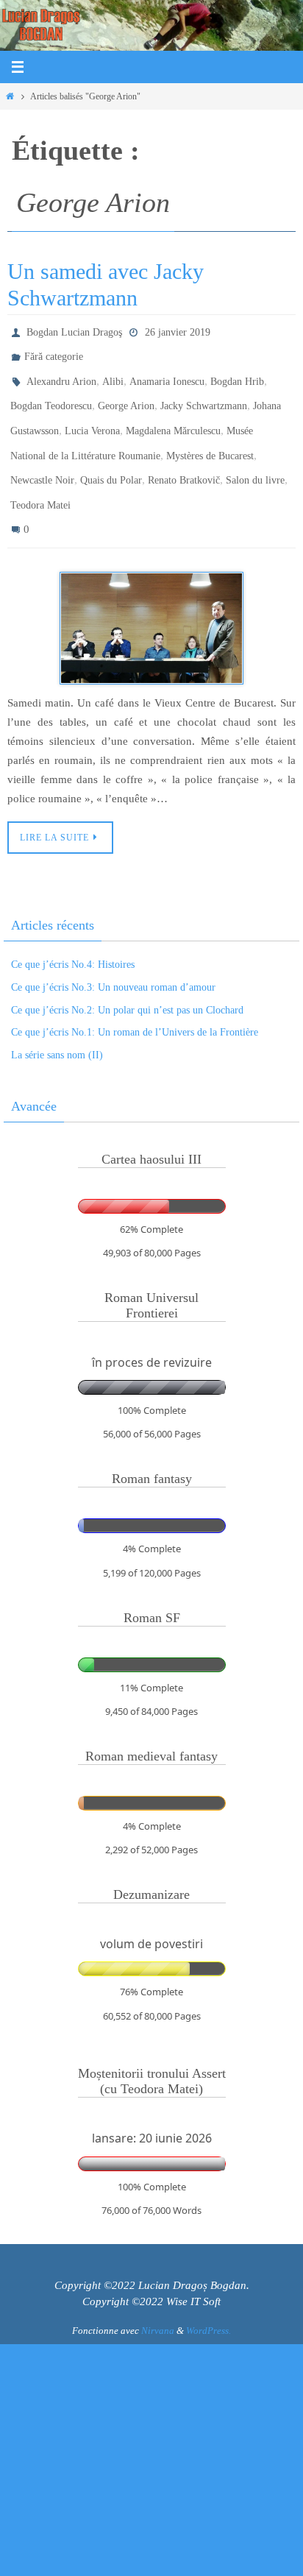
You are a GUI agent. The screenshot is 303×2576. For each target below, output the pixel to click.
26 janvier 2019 (178, 331)
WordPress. (208, 2300)
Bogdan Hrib (237, 374)
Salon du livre (255, 459)
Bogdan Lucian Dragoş (74, 331)
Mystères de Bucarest (210, 438)
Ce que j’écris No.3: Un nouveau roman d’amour (113, 956)
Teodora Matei (40, 480)
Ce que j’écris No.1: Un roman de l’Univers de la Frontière (135, 1002)
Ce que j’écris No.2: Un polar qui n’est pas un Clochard (127, 979)
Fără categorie (54, 352)
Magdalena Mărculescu (173, 416)
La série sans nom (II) (57, 1025)
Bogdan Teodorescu (51, 395)
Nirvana (158, 2300)
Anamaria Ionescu (167, 374)
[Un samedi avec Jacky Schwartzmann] (151, 598)
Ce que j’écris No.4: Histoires (73, 934)
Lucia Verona (92, 416)
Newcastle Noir (42, 459)
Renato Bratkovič (184, 459)
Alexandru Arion (61, 374)
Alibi (113, 374)
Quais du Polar (111, 459)
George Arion (126, 395)
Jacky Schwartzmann (204, 395)
